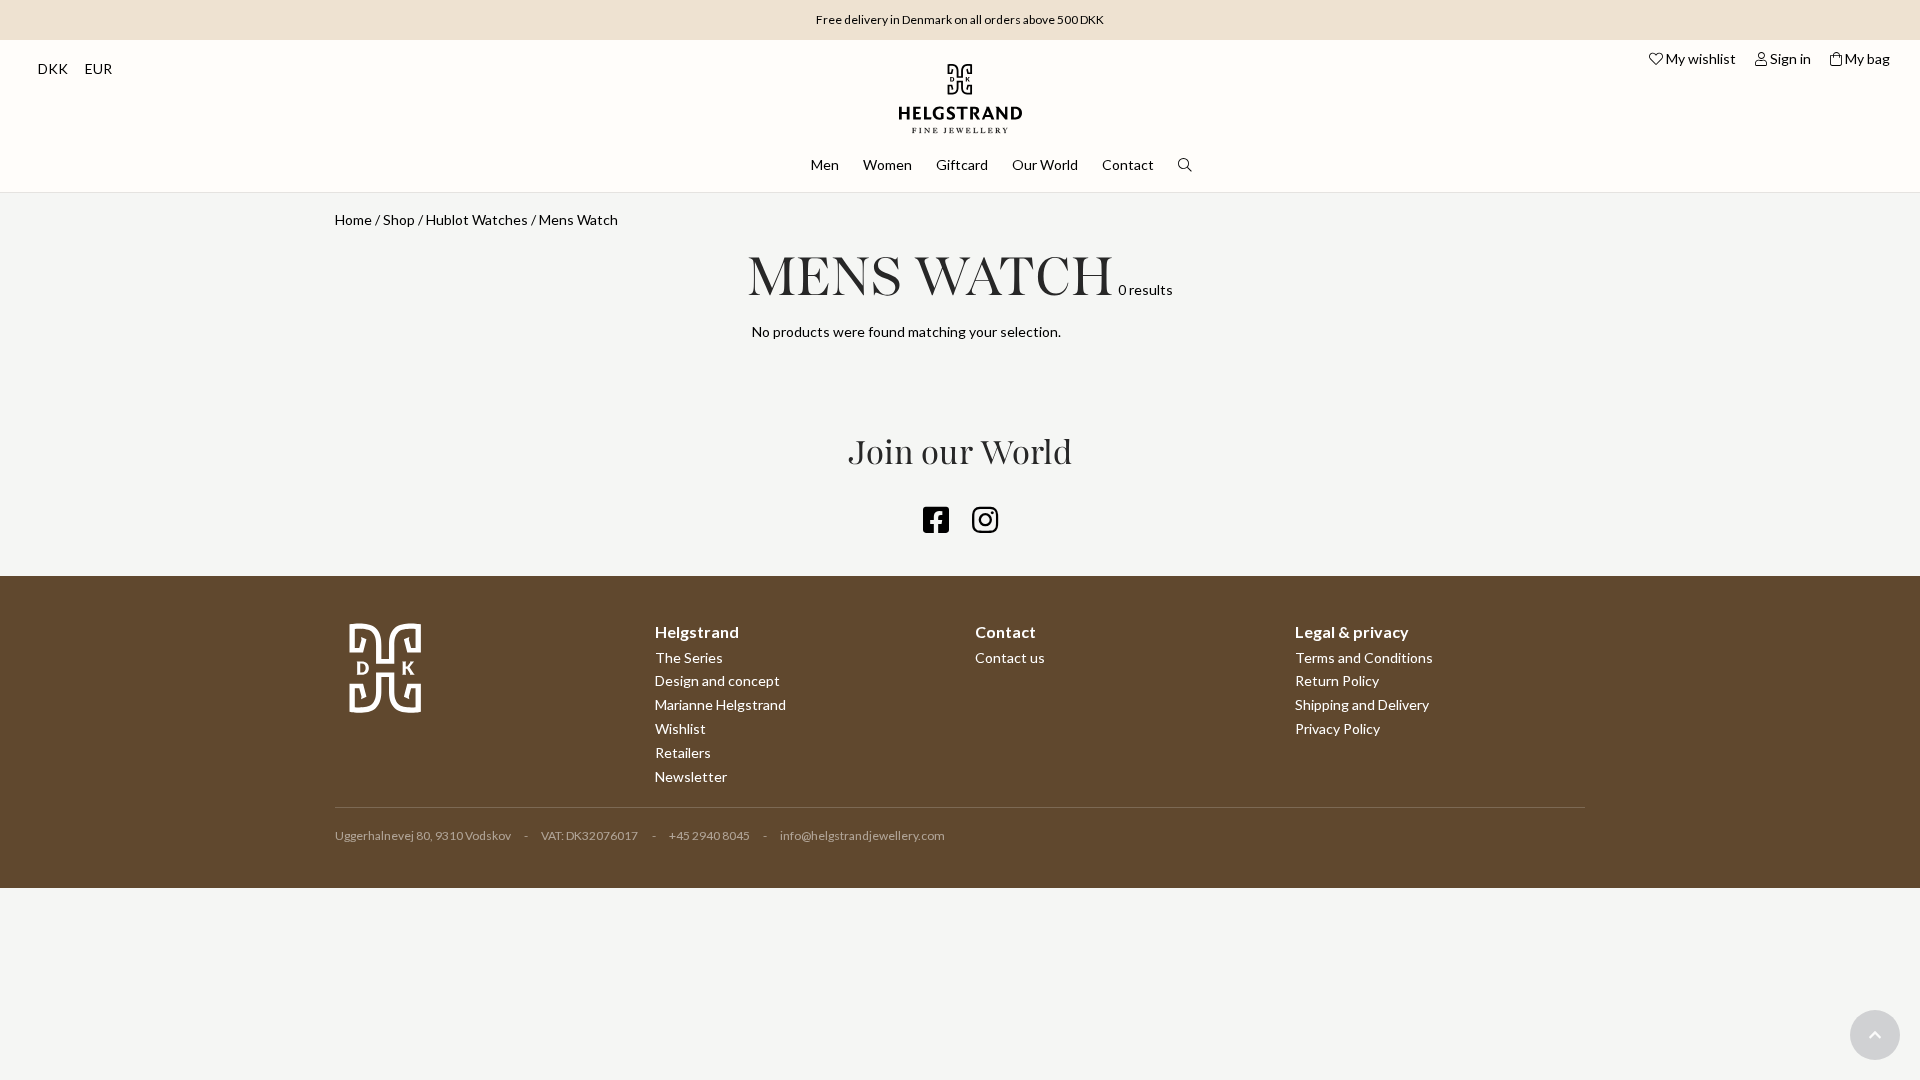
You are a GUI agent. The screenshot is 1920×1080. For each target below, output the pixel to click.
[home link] (960, 87)
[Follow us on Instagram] (985, 525)
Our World (1045, 164)
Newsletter (691, 776)
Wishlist (680, 728)
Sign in (1789, 58)
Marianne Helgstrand (720, 704)
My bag (1866, 58)
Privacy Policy (1337, 728)
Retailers (683, 752)
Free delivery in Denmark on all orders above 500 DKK (960, 19)
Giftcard (962, 164)
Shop (399, 219)
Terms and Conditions (1364, 657)
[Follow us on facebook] (936, 525)
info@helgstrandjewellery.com (862, 835)
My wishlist (1699, 58)
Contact (1128, 164)
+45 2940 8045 (709, 835)
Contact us (1010, 657)
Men (825, 164)
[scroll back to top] (1875, 1035)
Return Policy (1337, 680)
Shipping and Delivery (1362, 704)
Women (887, 164)
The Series (689, 657)
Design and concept (717, 680)
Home (353, 219)
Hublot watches (477, 219)
